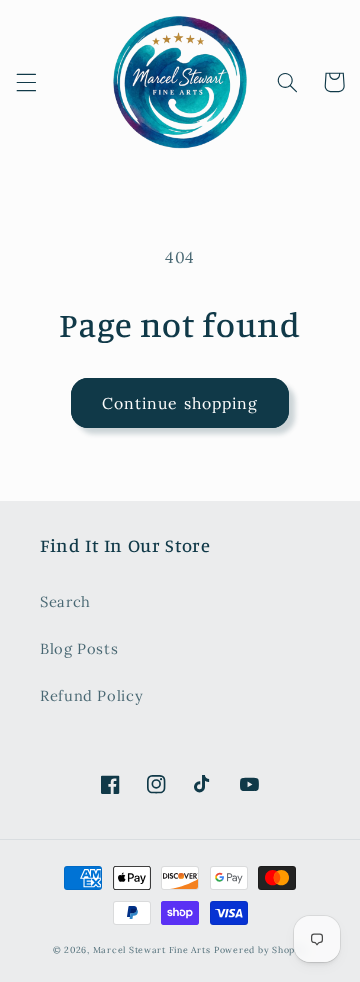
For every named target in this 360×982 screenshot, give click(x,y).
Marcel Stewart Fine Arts (152, 949)
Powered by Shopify (260, 949)
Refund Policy (91, 695)
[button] (26, 82)
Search (65, 601)
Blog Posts (79, 648)
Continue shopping (180, 403)
